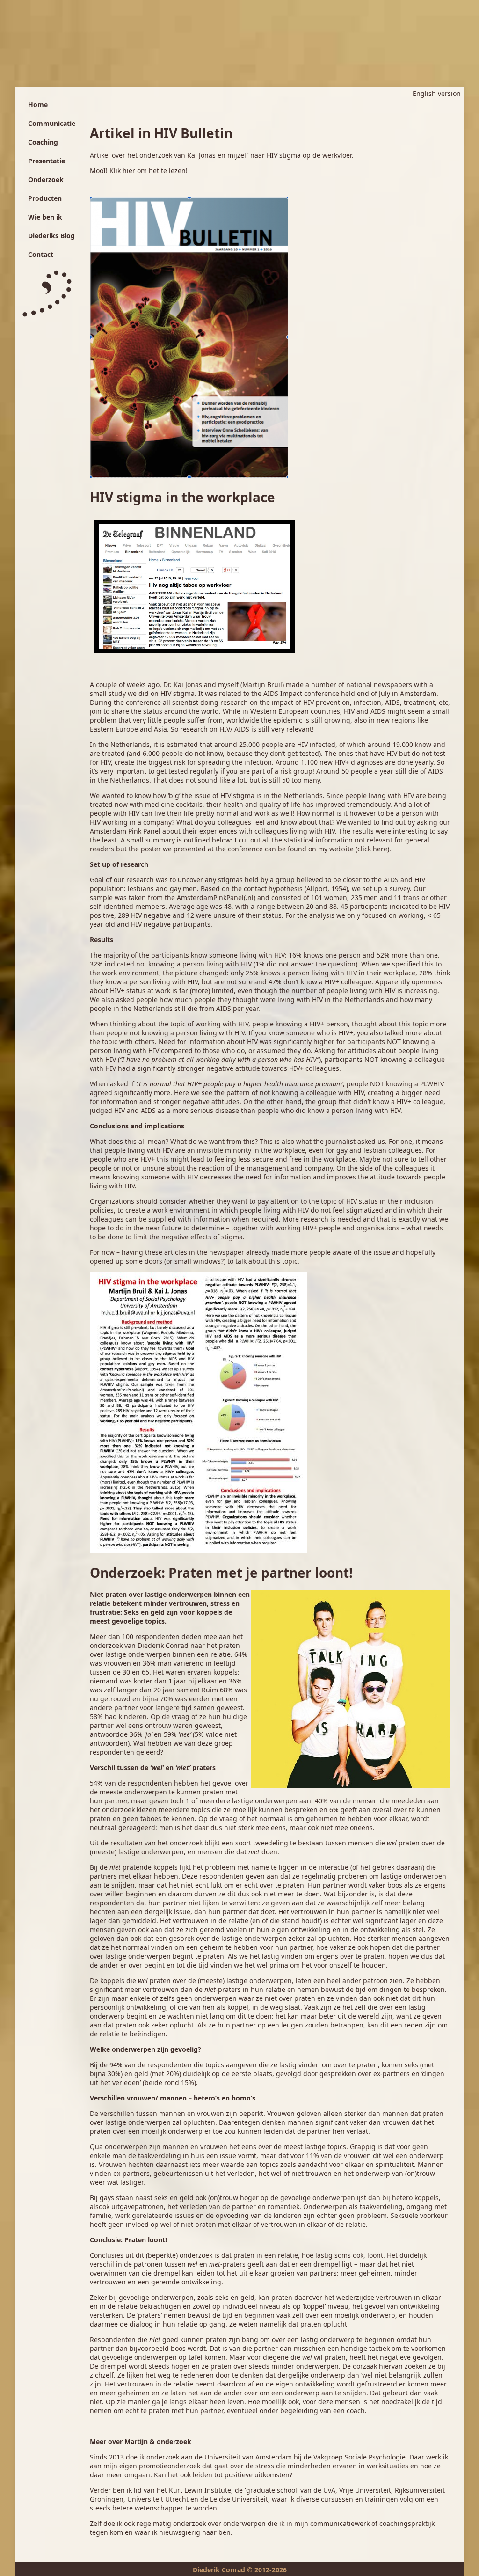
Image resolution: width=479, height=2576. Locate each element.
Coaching (43, 142)
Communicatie (52, 123)
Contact (41, 254)
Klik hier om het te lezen (148, 171)
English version (437, 93)
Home (38, 105)
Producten (45, 198)
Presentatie (47, 161)
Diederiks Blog (51, 236)
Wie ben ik (45, 217)
